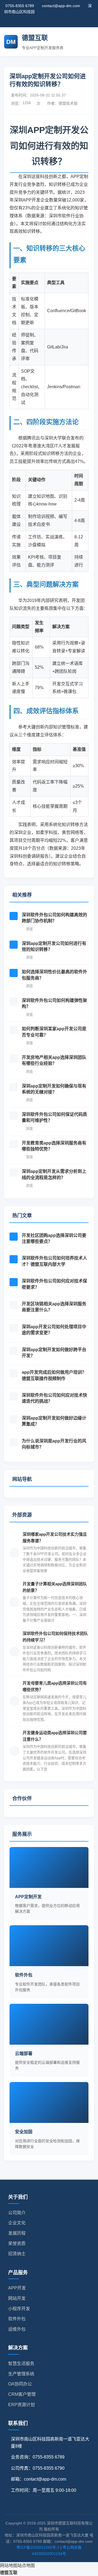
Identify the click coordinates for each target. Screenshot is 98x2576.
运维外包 (17, 2329)
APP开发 (17, 2288)
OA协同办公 (20, 2384)
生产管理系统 (21, 2374)
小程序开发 (19, 2309)
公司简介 (17, 2213)
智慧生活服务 (21, 2363)
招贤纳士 (17, 2254)
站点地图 (26, 2566)
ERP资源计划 (22, 2405)
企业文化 (17, 2223)
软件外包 (17, 2319)
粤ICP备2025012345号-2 (38, 2547)
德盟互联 (9, 2573)
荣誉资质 (17, 2244)
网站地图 (9, 2566)
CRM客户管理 (22, 2394)
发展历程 (17, 2233)
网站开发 (17, 2298)
